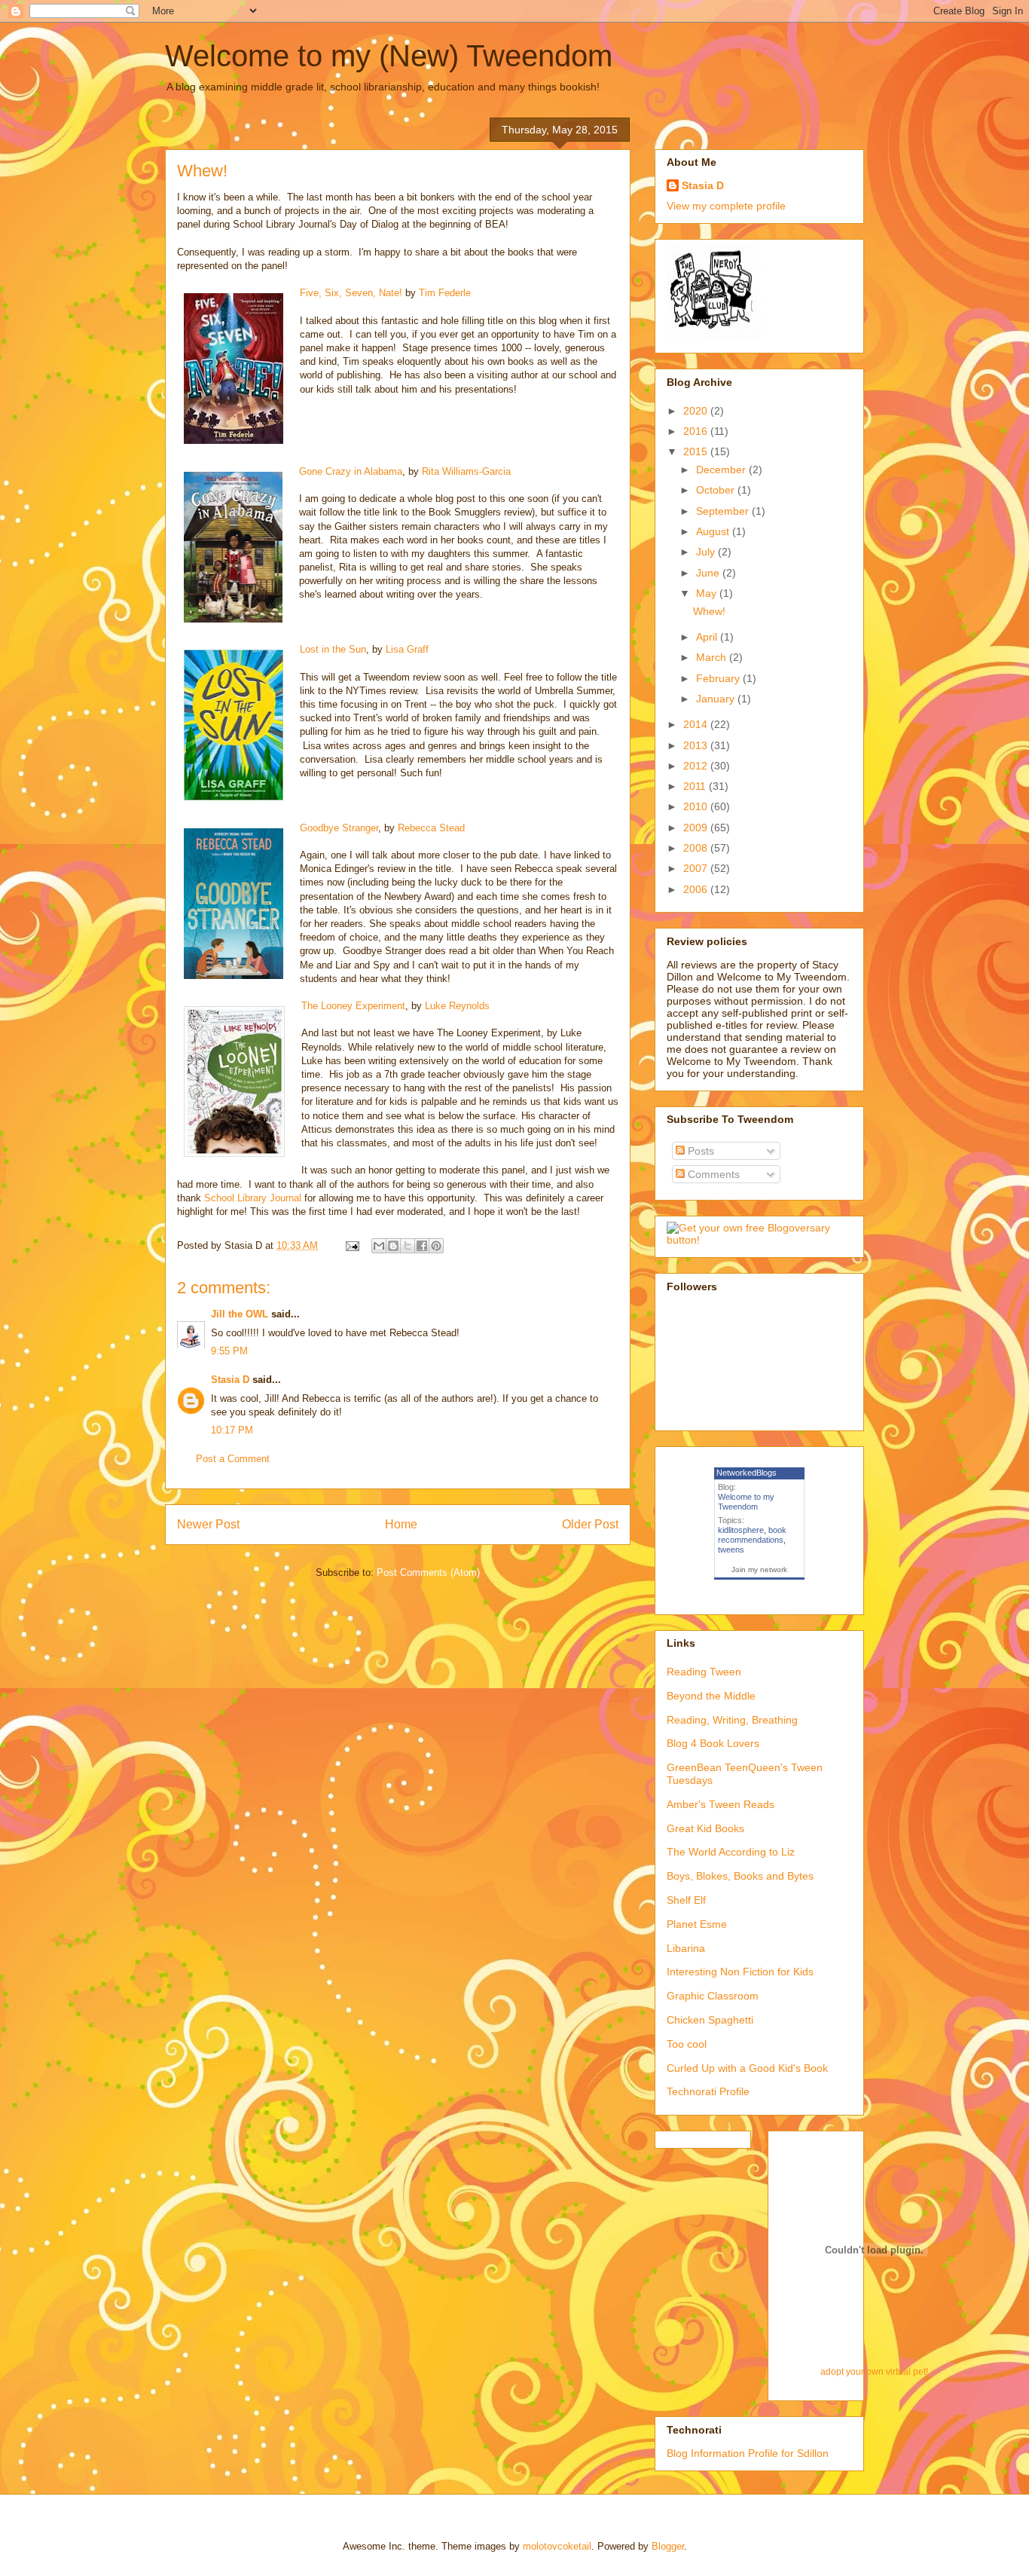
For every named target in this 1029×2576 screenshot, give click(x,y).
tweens (731, 1550)
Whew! (709, 611)
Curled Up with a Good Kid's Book (747, 2068)
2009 (697, 828)
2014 (697, 724)
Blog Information (706, 2453)
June (709, 573)
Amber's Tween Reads (721, 1804)
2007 (697, 868)
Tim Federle (445, 293)
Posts (699, 1151)
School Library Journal (254, 1198)
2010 (697, 806)
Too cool (687, 2044)
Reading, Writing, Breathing (732, 1720)
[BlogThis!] (393, 1246)
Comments (712, 1174)
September (724, 511)
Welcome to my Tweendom (746, 1502)
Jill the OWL (240, 1314)
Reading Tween (704, 1672)
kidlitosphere (741, 1530)
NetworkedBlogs (747, 1473)
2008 (697, 848)
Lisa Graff (407, 649)
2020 (697, 411)
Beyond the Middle (711, 1696)
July (707, 552)
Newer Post (208, 1524)
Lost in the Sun (333, 649)
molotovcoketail (557, 2546)
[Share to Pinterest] (436, 1246)
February (719, 678)
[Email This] (379, 1246)
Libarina (686, 1948)
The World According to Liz (731, 1852)
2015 (697, 451)
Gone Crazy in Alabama (351, 471)
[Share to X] (408, 1246)
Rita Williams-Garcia (466, 471)
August (714, 531)
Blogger (668, 2546)
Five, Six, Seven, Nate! (351, 293)
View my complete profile (726, 206)
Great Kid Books (705, 1828)
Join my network (759, 1569)
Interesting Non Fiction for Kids (740, 1972)
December (722, 470)
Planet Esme (697, 1924)
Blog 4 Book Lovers (713, 1743)
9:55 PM (229, 1351)
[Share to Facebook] (422, 1246)
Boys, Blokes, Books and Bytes (740, 1876)
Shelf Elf (686, 1900)
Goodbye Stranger (339, 828)
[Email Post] (351, 1245)
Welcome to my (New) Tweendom (389, 56)
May (708, 593)
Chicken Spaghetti (710, 2020)
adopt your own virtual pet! (874, 2371)
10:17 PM (232, 1430)
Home (401, 1524)
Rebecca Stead (431, 828)
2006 (697, 889)
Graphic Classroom (713, 1996)
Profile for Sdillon (788, 2453)
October (717, 490)
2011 (696, 786)
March (713, 657)
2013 (697, 745)
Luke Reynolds (457, 1006)
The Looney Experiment (353, 1006)
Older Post (590, 1524)
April (708, 637)
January (717, 699)
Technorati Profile (708, 2091)
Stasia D (230, 1380)
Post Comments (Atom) (428, 1573)
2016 (697, 431)
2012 (697, 766)
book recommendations (752, 1535)
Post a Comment (233, 1459)
